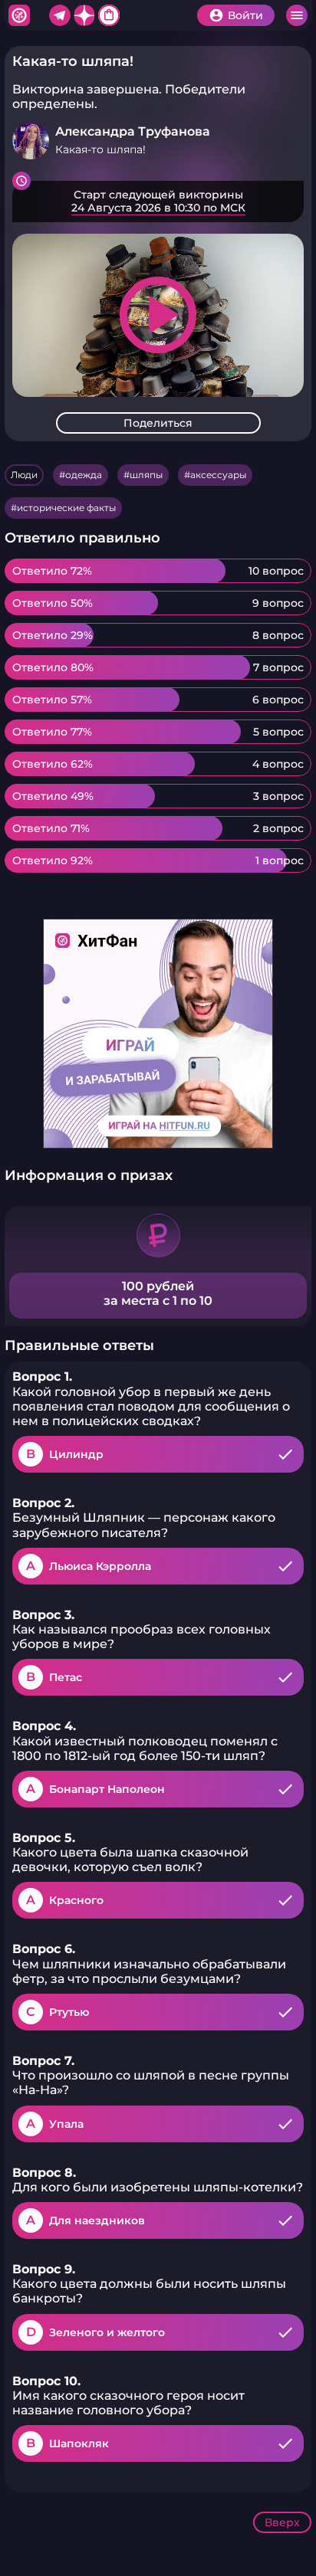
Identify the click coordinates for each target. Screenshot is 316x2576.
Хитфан (19, 15)
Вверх (282, 2522)
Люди (24, 475)
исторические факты (66, 508)
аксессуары (218, 475)
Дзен (84, 15)
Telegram (60, 15)
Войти (245, 15)
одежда (84, 475)
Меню (297, 15)
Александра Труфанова (133, 131)
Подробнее (158, 202)
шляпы (146, 475)
